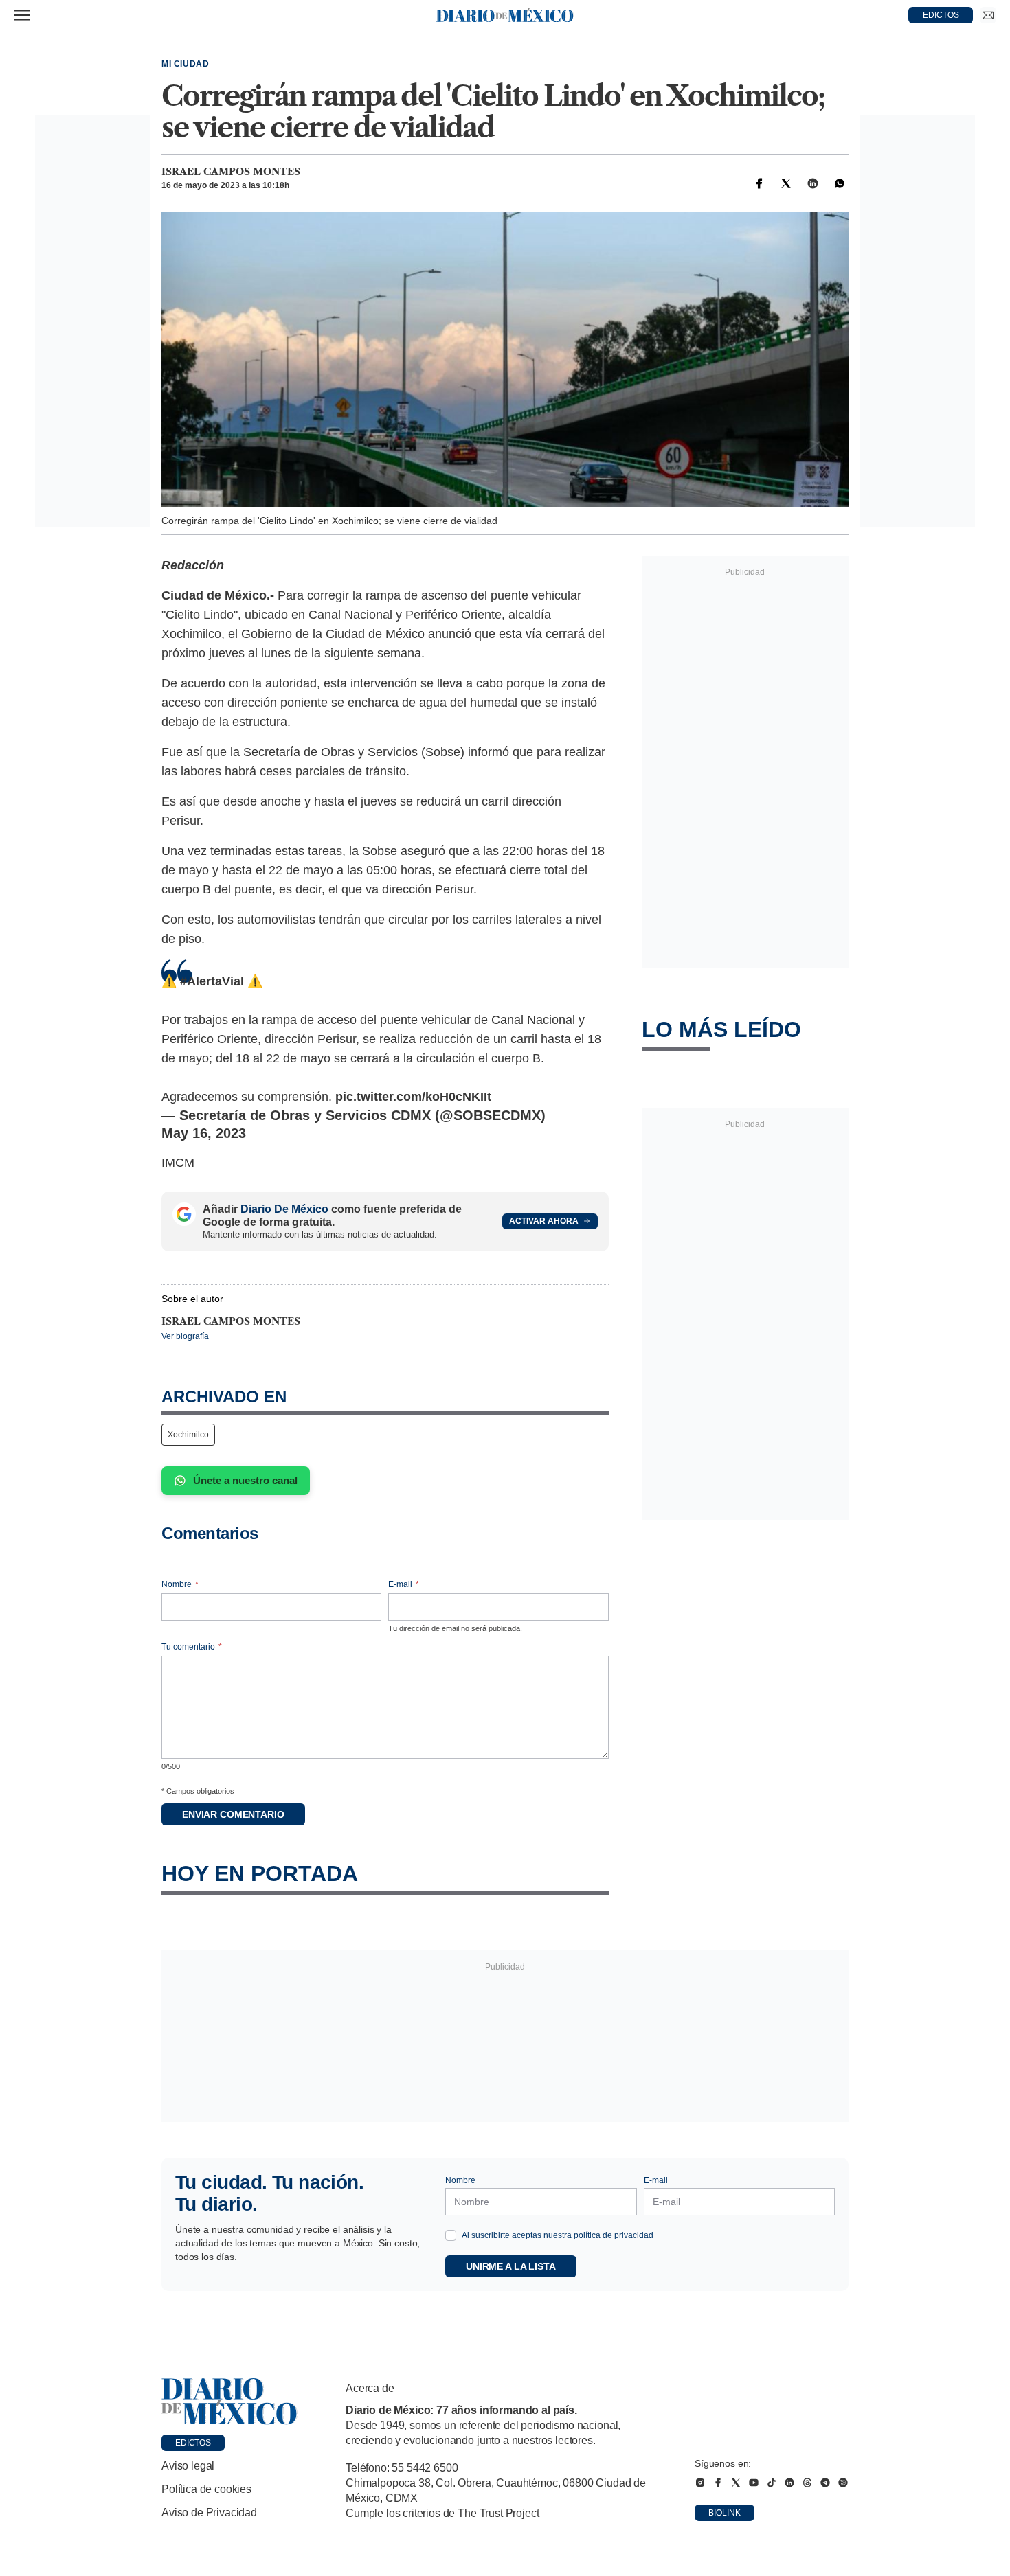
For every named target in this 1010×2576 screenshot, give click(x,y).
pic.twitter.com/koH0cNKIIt (413, 1097)
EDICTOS (941, 15)
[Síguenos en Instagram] (700, 2483)
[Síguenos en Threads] (807, 2483)
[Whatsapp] (840, 183)
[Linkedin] (813, 183)
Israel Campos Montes (231, 172)
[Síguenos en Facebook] (718, 2483)
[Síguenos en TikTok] (772, 2483)
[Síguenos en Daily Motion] (843, 2483)
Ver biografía (185, 1336)
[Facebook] (759, 183)
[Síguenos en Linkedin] (789, 2483)
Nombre (180, 1584)
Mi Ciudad (185, 64)
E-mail (404, 1584)
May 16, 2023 (204, 1133)
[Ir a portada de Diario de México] (229, 2402)
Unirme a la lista (511, 2266)
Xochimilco (188, 1435)
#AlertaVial (212, 981)
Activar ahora (544, 1221)
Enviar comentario (233, 1814)
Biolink (725, 2513)
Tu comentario (192, 1647)
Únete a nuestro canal (245, 1480)
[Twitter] (786, 183)
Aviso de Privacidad (209, 2512)
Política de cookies (206, 2489)
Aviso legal (188, 2466)
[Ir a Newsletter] (988, 15)
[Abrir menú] (22, 15)
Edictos (193, 2443)
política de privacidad (614, 2235)
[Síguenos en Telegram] (825, 2483)
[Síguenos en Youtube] (754, 2483)
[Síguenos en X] (736, 2483)
